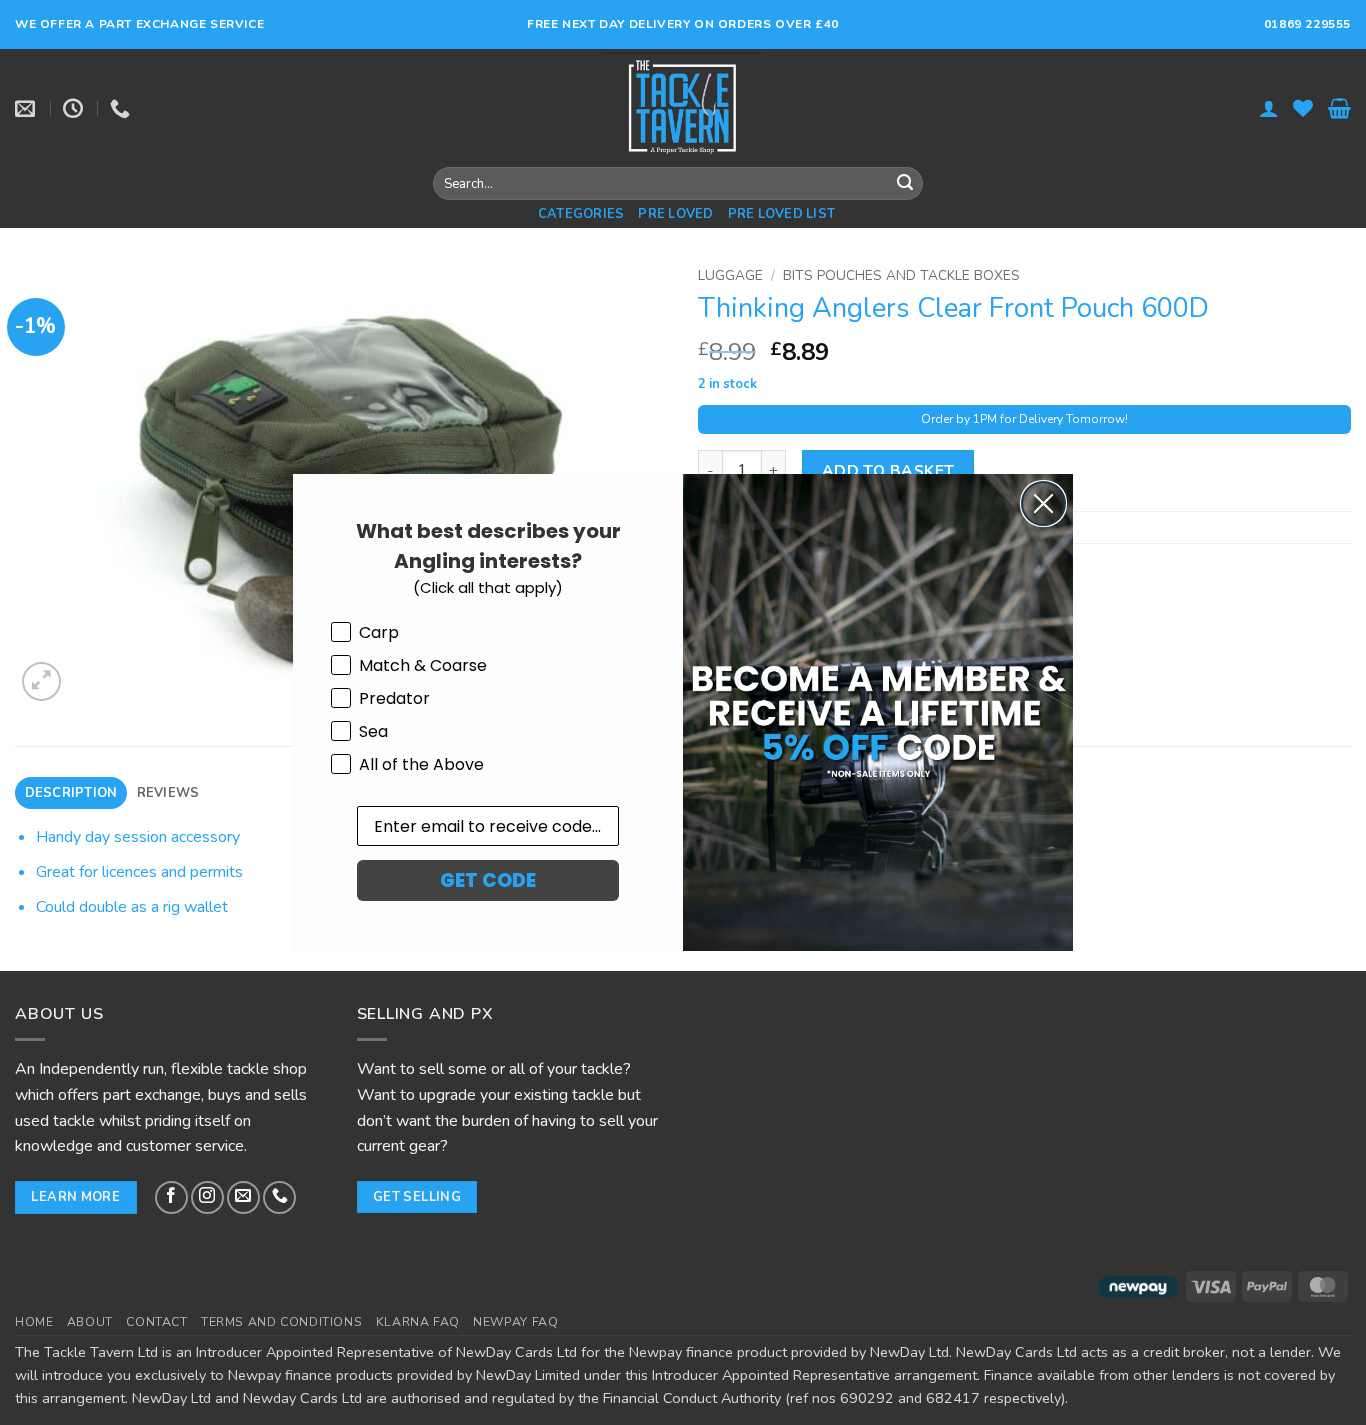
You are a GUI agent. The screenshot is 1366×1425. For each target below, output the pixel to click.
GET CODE (488, 880)
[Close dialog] (1043, 503)
